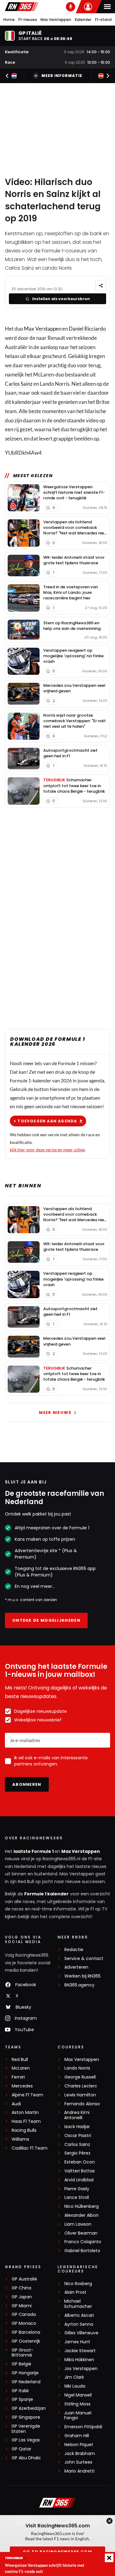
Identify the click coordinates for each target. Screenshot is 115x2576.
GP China (21, 2288)
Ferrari (18, 2077)
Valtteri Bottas (80, 2171)
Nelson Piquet (79, 2445)
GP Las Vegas (26, 2440)
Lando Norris (77, 2068)
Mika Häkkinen (79, 2360)
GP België (21, 2364)
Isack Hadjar (77, 2127)
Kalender (83, 20)
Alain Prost (75, 2292)
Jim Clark (74, 2377)
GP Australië (24, 2279)
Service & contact (84, 1959)
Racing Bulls (24, 2130)
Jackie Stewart (80, 2351)
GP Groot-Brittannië (23, 2353)
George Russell (80, 2077)
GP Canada (24, 2314)
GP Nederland (26, 2382)
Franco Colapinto (83, 2242)
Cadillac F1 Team (30, 2148)
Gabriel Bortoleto (82, 2251)
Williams (20, 2139)
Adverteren (76, 1967)
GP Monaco (24, 2323)
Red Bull (20, 2060)
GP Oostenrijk (26, 2341)
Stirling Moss (77, 2404)
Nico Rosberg (78, 2284)
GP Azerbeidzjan (29, 2408)
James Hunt (77, 2342)
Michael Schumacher (78, 2304)
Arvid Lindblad (79, 2180)
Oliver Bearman (81, 2233)
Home (9, 20)
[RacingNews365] (22, 7)
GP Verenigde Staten (26, 2429)
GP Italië (20, 2391)
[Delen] (101, 286)
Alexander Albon (82, 2215)
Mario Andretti (79, 2471)
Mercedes (22, 2086)
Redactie (74, 1950)
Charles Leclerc (81, 2086)
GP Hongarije (25, 2373)
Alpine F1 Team (27, 2095)
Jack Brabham (80, 2454)
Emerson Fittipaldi (83, 2427)
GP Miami (22, 2306)
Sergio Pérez (77, 2153)
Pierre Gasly (77, 2189)
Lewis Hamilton (80, 2095)
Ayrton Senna (79, 2324)
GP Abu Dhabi (26, 2458)
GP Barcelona (26, 2332)
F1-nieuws (28, 20)
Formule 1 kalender (46, 1894)
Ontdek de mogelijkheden (46, 1620)
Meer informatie (62, 76)
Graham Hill (77, 2436)
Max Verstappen (56, 20)
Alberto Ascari (79, 2315)
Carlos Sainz (19, 384)
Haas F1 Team (26, 2121)
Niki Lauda (75, 2386)
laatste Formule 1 (34, 1851)
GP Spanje (22, 2399)
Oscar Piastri (78, 2136)
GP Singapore (26, 2417)
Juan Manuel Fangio (78, 2416)
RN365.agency (79, 1985)
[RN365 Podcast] (71, 7)
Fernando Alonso (82, 2104)
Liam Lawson (78, 2224)
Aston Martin (25, 2113)
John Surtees (78, 2462)
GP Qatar (21, 2449)
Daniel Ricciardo (87, 329)
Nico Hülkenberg (82, 2206)
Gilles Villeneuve (81, 2333)
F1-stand (103, 20)
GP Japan (22, 2297)
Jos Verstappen (81, 2369)
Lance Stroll (77, 2198)
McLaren (21, 2068)
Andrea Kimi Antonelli (77, 2115)
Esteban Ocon (80, 2162)
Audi (16, 2104)
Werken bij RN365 (82, 1976)
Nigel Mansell (78, 2395)
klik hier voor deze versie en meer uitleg (47, 1150)
